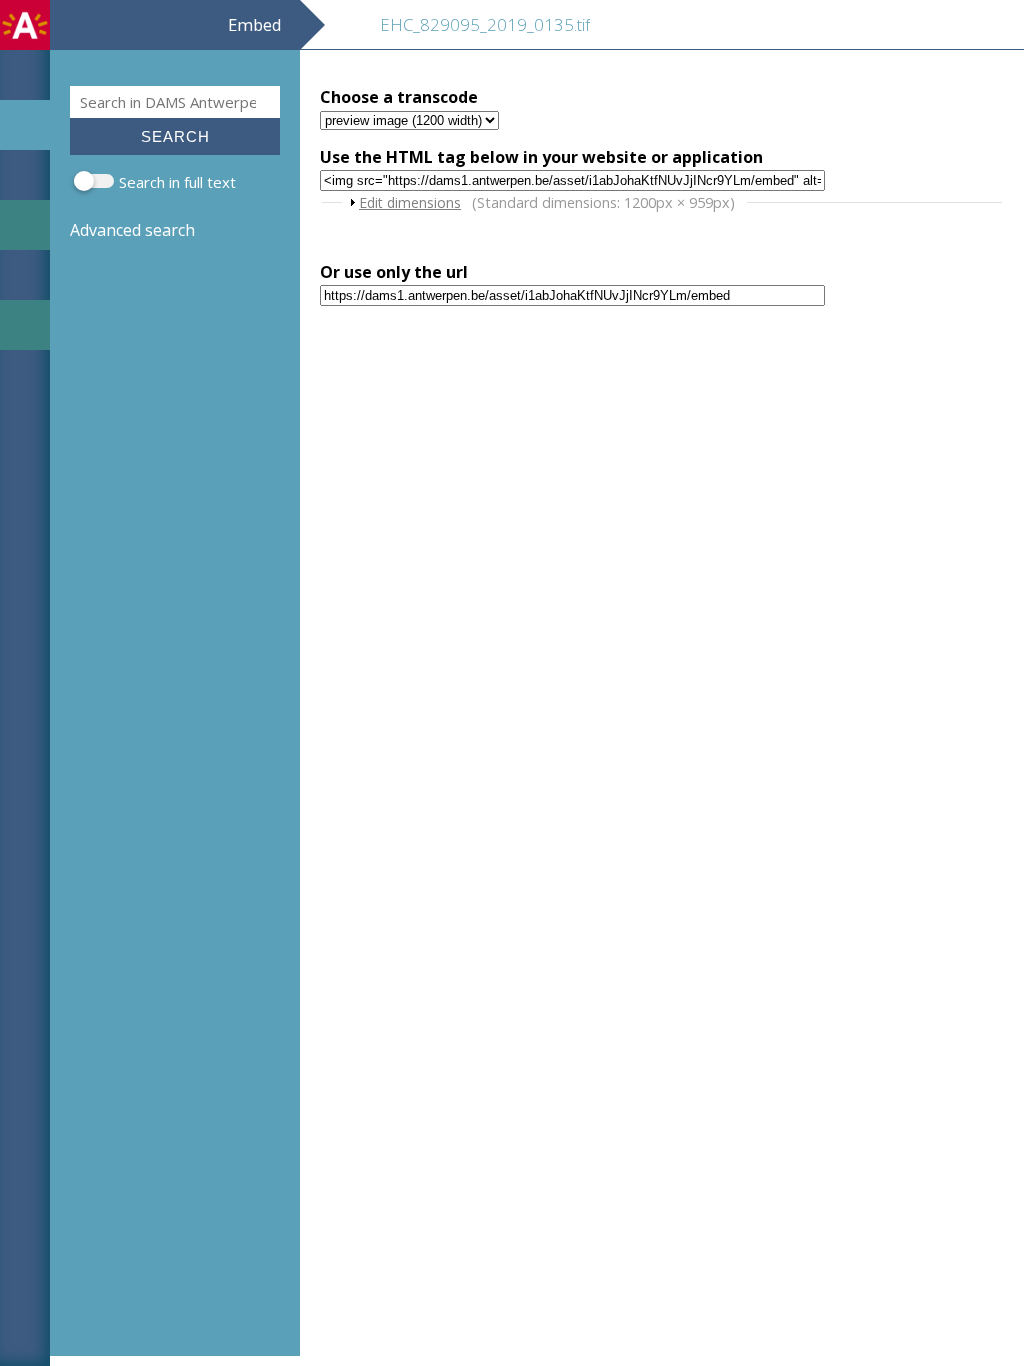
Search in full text (177, 182)
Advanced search (132, 230)
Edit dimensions (410, 202)
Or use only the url (394, 272)
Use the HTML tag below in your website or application (541, 157)
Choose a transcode (399, 97)
